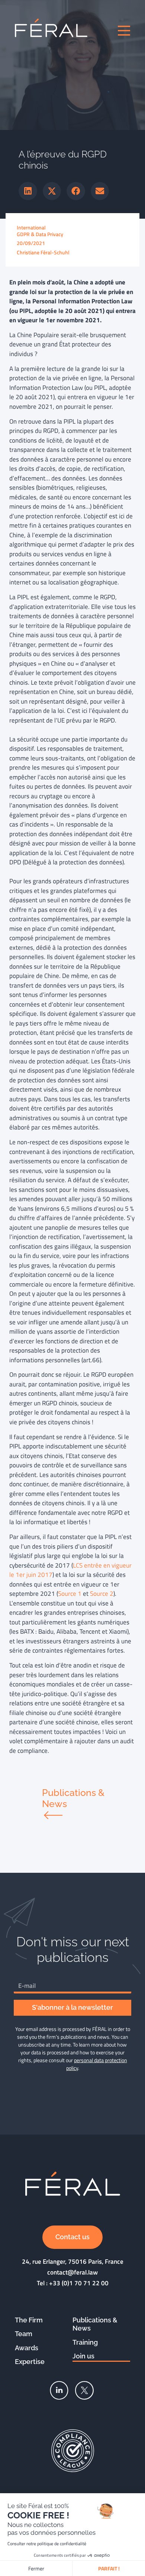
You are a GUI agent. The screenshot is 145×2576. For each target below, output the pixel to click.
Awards (27, 2348)
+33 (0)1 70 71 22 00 (79, 2283)
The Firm (29, 2320)
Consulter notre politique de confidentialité (47, 2544)
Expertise (30, 2362)
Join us (83, 2356)
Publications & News (95, 2324)
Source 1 (70, 1594)
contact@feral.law (72, 2272)
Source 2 (102, 1594)
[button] (28, 191)
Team (24, 2334)
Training (85, 2342)
